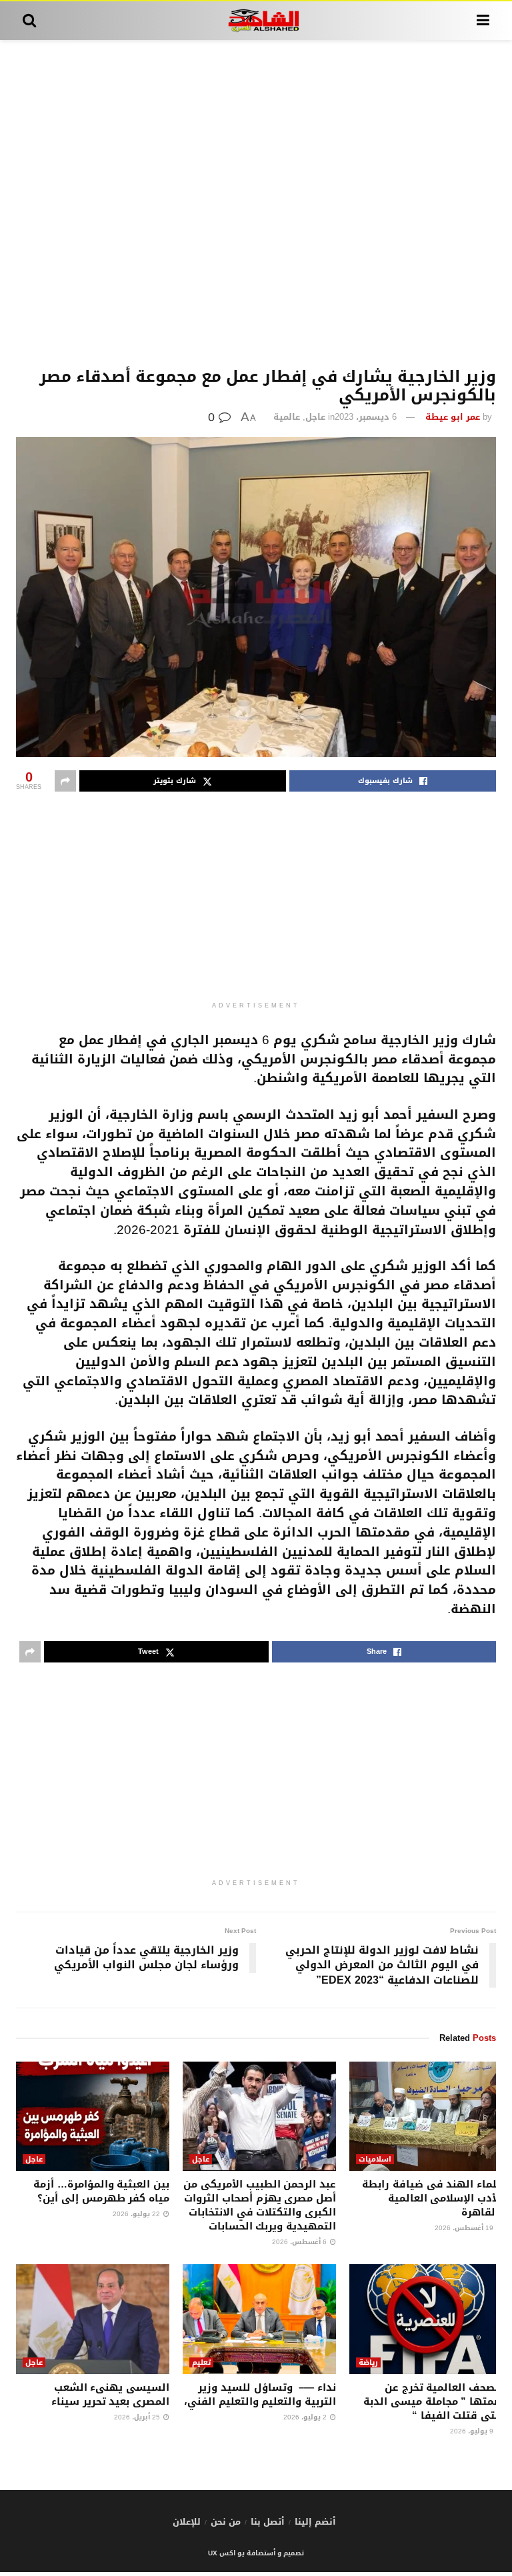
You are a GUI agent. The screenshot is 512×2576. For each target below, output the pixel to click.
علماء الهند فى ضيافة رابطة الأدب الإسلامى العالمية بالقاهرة (432, 2198)
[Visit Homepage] (256, 21)
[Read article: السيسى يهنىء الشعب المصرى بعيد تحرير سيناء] (93, 2319)
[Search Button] (29, 21)
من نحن (226, 2522)
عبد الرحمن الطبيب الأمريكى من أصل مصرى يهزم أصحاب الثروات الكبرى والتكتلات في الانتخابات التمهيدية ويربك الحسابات (260, 2205)
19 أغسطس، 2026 (465, 2228)
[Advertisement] (256, 204)
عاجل (315, 417)
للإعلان (187, 2522)
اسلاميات (375, 2159)
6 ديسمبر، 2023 (366, 417)
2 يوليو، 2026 (306, 2417)
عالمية (287, 417)
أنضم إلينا (315, 2522)
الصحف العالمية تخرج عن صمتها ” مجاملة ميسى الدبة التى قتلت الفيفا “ (433, 2401)
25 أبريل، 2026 (138, 2417)
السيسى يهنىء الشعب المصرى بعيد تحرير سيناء (110, 2394)
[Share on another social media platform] (65, 781)
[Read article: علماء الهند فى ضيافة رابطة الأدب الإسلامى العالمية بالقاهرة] (426, 2116)
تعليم (201, 2362)
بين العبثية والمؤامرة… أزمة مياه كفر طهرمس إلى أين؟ (101, 2191)
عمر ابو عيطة (453, 417)
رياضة (368, 2362)
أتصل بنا (268, 2522)
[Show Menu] (483, 21)
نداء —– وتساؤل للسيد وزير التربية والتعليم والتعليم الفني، (260, 2394)
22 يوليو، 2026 (137, 2214)
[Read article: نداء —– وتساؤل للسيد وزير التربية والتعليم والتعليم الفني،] (259, 2319)
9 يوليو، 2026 (473, 2431)
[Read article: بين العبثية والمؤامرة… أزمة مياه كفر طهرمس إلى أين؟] (93, 2116)
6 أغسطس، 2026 (300, 2242)
